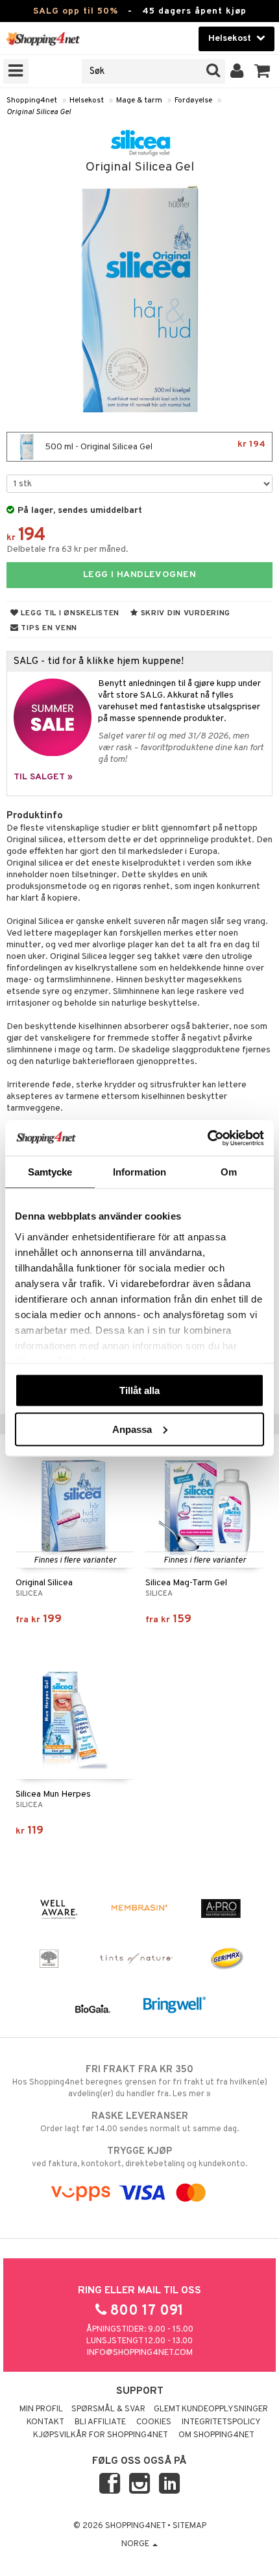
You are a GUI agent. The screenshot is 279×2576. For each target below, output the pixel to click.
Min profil (41, 2409)
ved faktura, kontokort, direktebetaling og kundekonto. (139, 2157)
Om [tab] (229, 1172)
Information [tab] (139, 1172)
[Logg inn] (237, 71)
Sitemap (189, 2526)
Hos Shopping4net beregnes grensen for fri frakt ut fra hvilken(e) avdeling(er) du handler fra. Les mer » (140, 2082)
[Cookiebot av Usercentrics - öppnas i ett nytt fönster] (207, 1138)
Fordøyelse (193, 100)
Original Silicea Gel (39, 112)
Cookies (154, 2422)
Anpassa (132, 1429)
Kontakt (45, 2422)
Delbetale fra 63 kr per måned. (67, 549)
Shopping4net (32, 100)
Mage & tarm (139, 100)
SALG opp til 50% (76, 11)
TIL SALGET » (43, 777)
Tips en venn (48, 628)
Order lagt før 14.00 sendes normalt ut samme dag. (139, 2122)
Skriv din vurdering (184, 613)
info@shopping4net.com (140, 2353)
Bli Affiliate (100, 2422)
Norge (136, 2544)
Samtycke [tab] (50, 1172)
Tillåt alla (139, 1390)
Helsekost (87, 100)
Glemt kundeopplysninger (211, 2409)
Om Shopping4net (216, 2435)
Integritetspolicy (221, 2422)
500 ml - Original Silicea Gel (154, 446)
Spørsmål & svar (108, 2409)
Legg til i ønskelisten (69, 613)
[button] (262, 71)
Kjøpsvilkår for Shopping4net (101, 2435)
